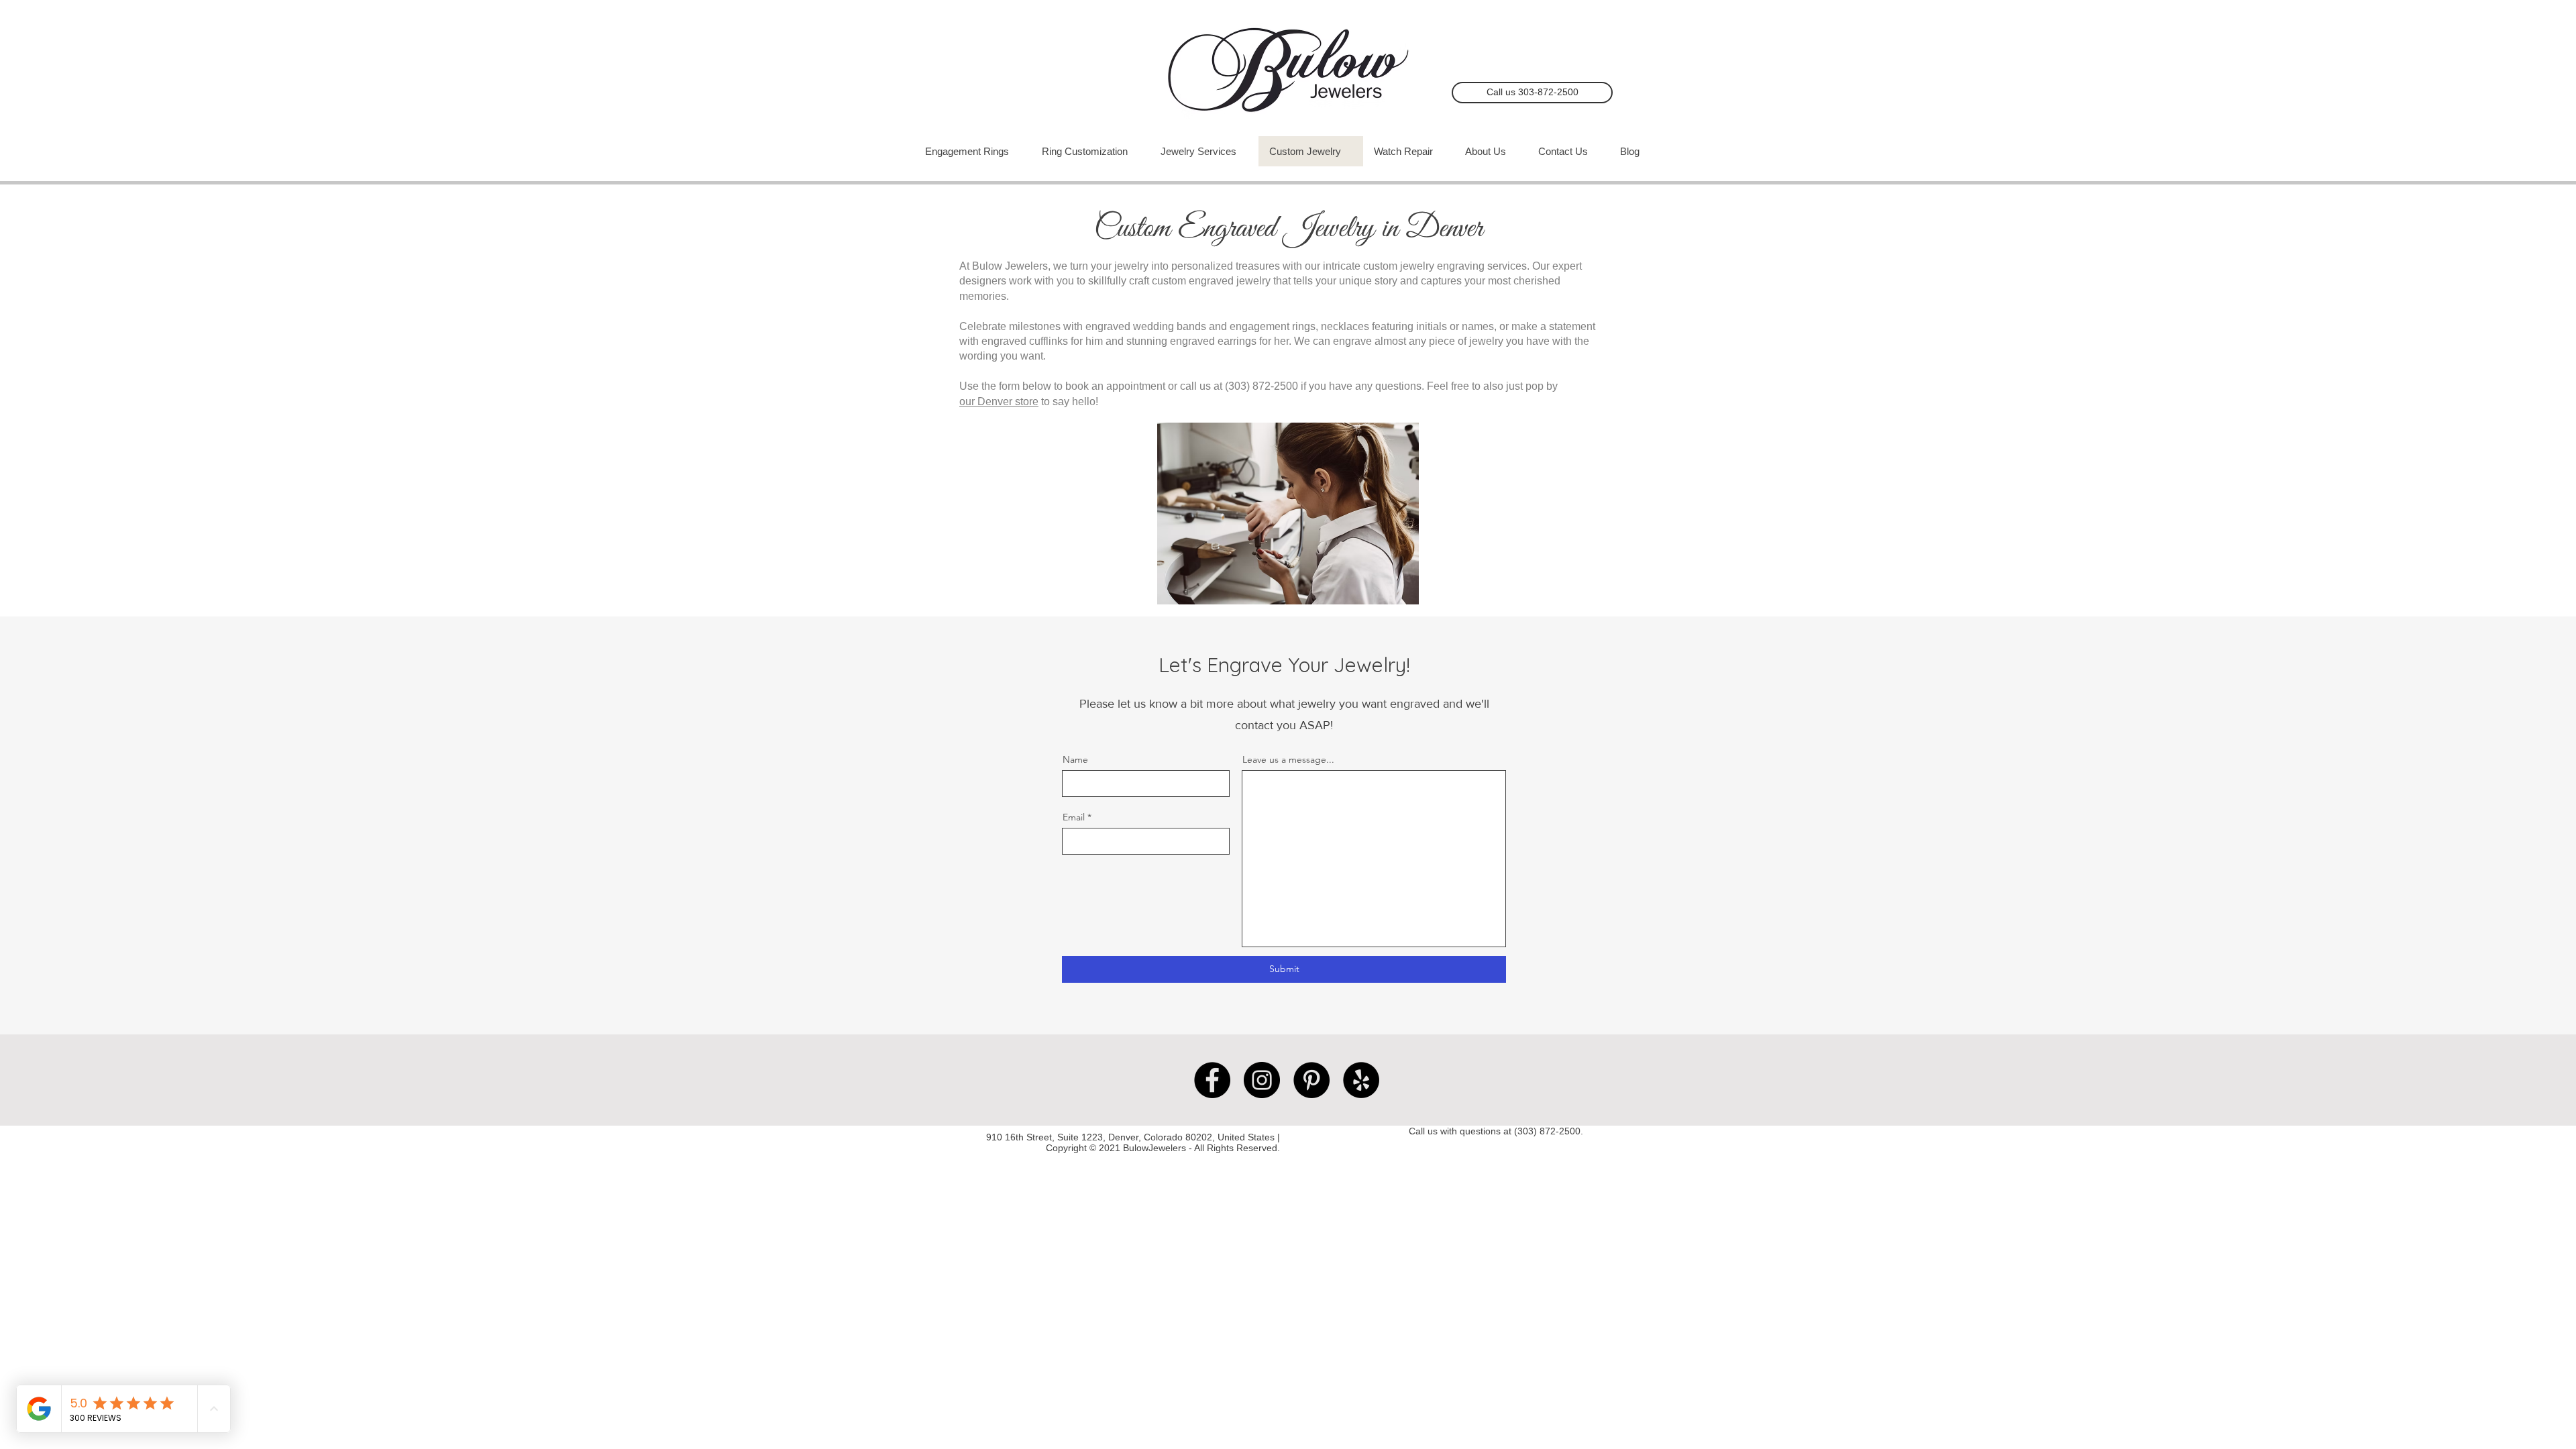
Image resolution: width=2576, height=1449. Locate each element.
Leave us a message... (1288, 759)
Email (1074, 817)
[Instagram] (1262, 1080)
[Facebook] (1212, 1080)
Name (1075, 759)
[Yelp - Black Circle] (1361, 1080)
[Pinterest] (1311, 1080)
